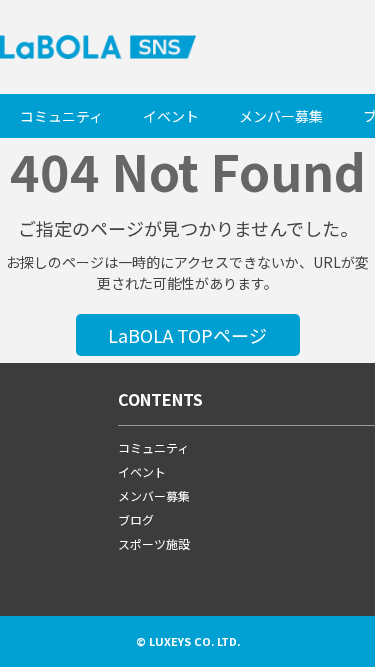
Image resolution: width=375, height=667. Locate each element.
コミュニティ (61, 116)
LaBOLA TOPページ (187, 335)
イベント (171, 116)
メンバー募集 (281, 116)
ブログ (136, 519)
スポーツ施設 (154, 543)
